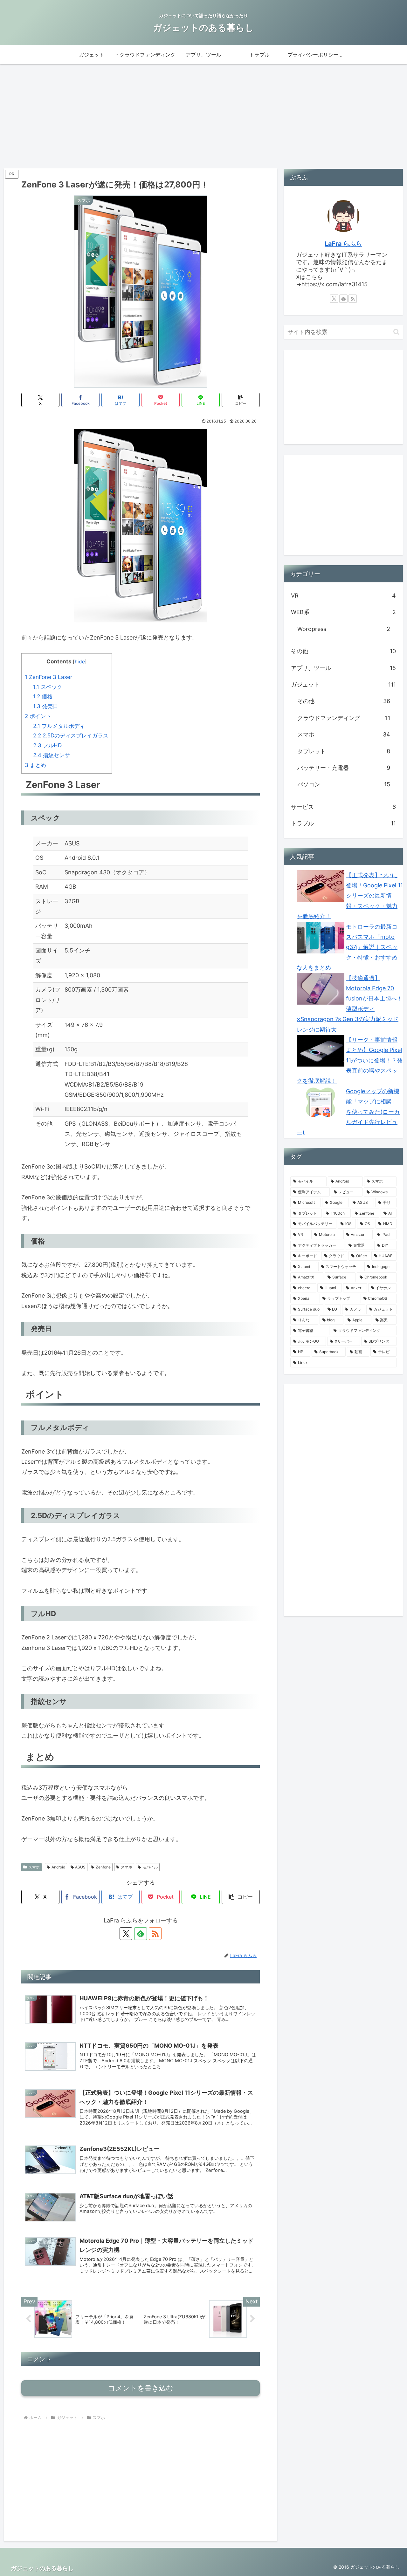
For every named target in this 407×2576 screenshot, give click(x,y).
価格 (43, 696)
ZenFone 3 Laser (48, 677)
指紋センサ (52, 755)
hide (80, 662)
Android (58, 1867)
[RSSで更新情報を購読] (155, 1934)
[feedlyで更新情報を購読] (141, 1934)
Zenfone (103, 1867)
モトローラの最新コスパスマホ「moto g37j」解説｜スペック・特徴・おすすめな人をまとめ (347, 947)
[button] (241, 400)
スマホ (34, 1867)
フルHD (47, 745)
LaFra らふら (343, 244)
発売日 (46, 706)
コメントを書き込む (141, 2388)
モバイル (150, 1867)
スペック (48, 687)
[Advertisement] (203, 116)
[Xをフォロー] (126, 1934)
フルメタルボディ (59, 726)
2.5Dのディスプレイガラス (71, 735)
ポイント (38, 716)
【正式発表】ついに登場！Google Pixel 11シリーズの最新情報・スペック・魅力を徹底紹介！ (350, 896)
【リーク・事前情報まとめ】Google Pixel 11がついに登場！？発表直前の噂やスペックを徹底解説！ (350, 1060)
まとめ (35, 765)
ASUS (80, 1867)
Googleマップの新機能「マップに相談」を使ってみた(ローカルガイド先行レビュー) (348, 1112)
